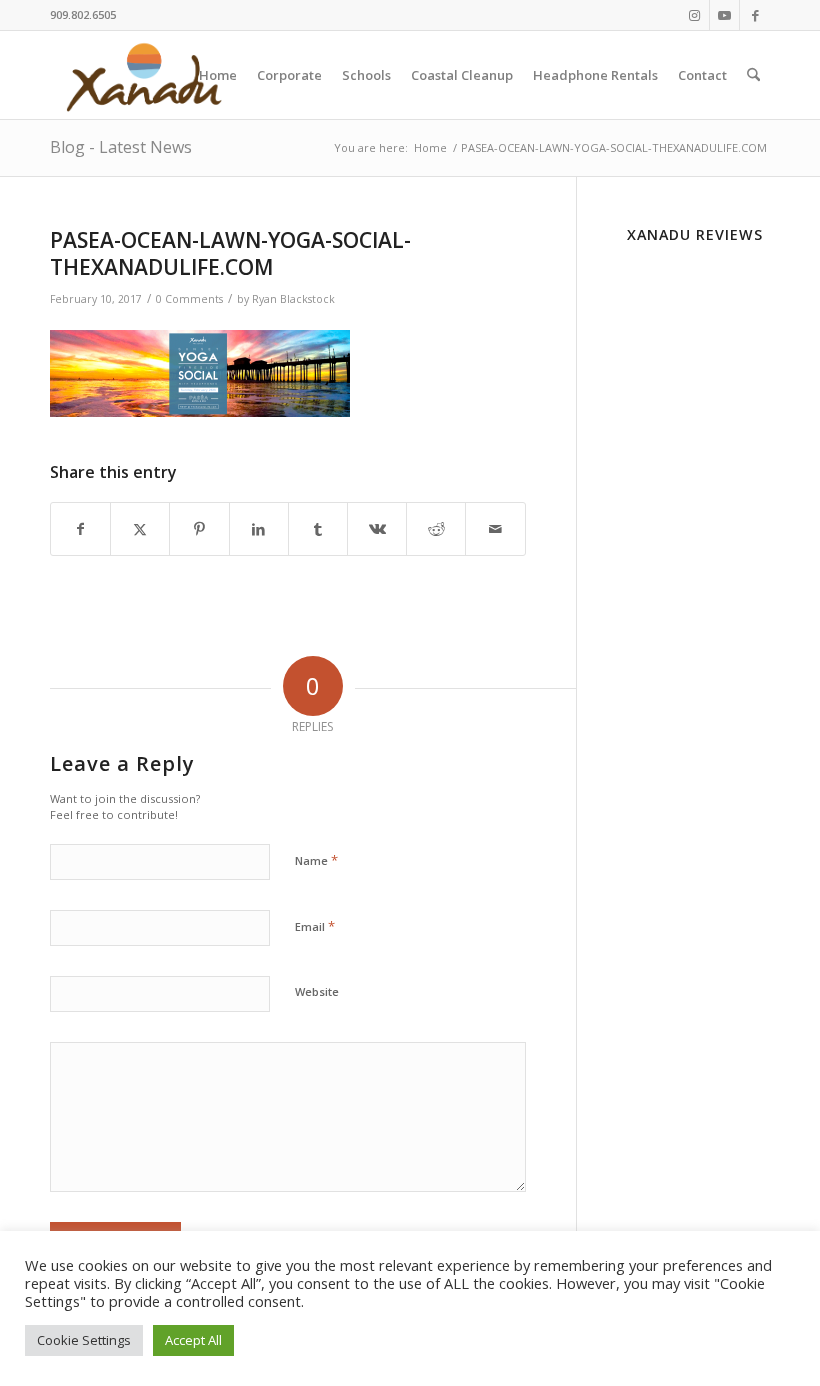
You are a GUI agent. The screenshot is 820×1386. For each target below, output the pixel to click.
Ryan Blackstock (293, 299)
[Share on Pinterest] (199, 529)
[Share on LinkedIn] (259, 529)
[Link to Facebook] (755, 15)
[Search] (753, 75)
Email (315, 926)
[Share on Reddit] (436, 529)
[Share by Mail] (495, 529)
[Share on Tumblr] (318, 529)
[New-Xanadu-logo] (147, 75)
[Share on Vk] (377, 529)
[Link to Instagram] (694, 15)
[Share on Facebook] (80, 529)
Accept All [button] (193, 1340)
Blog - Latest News (121, 147)
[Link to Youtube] (724, 15)
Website (317, 991)
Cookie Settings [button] (84, 1340)
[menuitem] (218, 75)
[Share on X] (140, 529)
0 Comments (189, 299)
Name (316, 860)
